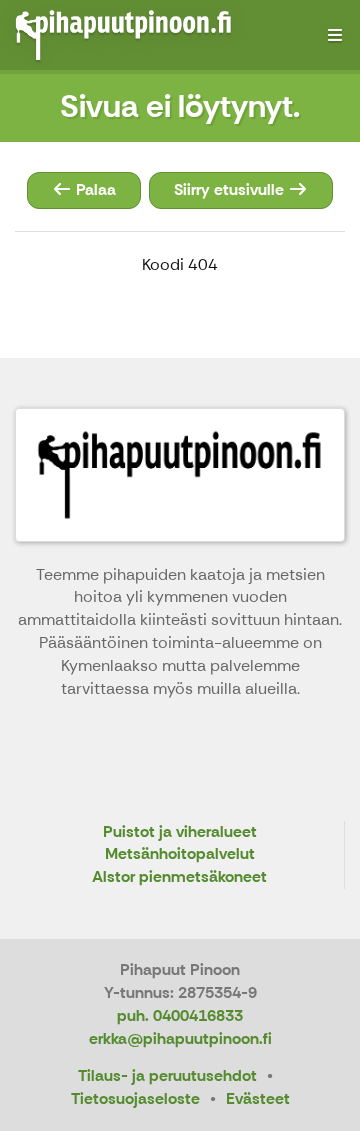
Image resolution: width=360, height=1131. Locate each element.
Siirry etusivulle (231, 189)
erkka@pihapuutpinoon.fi (180, 1038)
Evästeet (258, 1098)
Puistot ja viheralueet (180, 832)
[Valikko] (335, 35)
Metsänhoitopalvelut (180, 854)
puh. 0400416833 (180, 1015)
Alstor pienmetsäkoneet (179, 877)
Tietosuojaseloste (135, 1098)
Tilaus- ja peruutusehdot (167, 1075)
